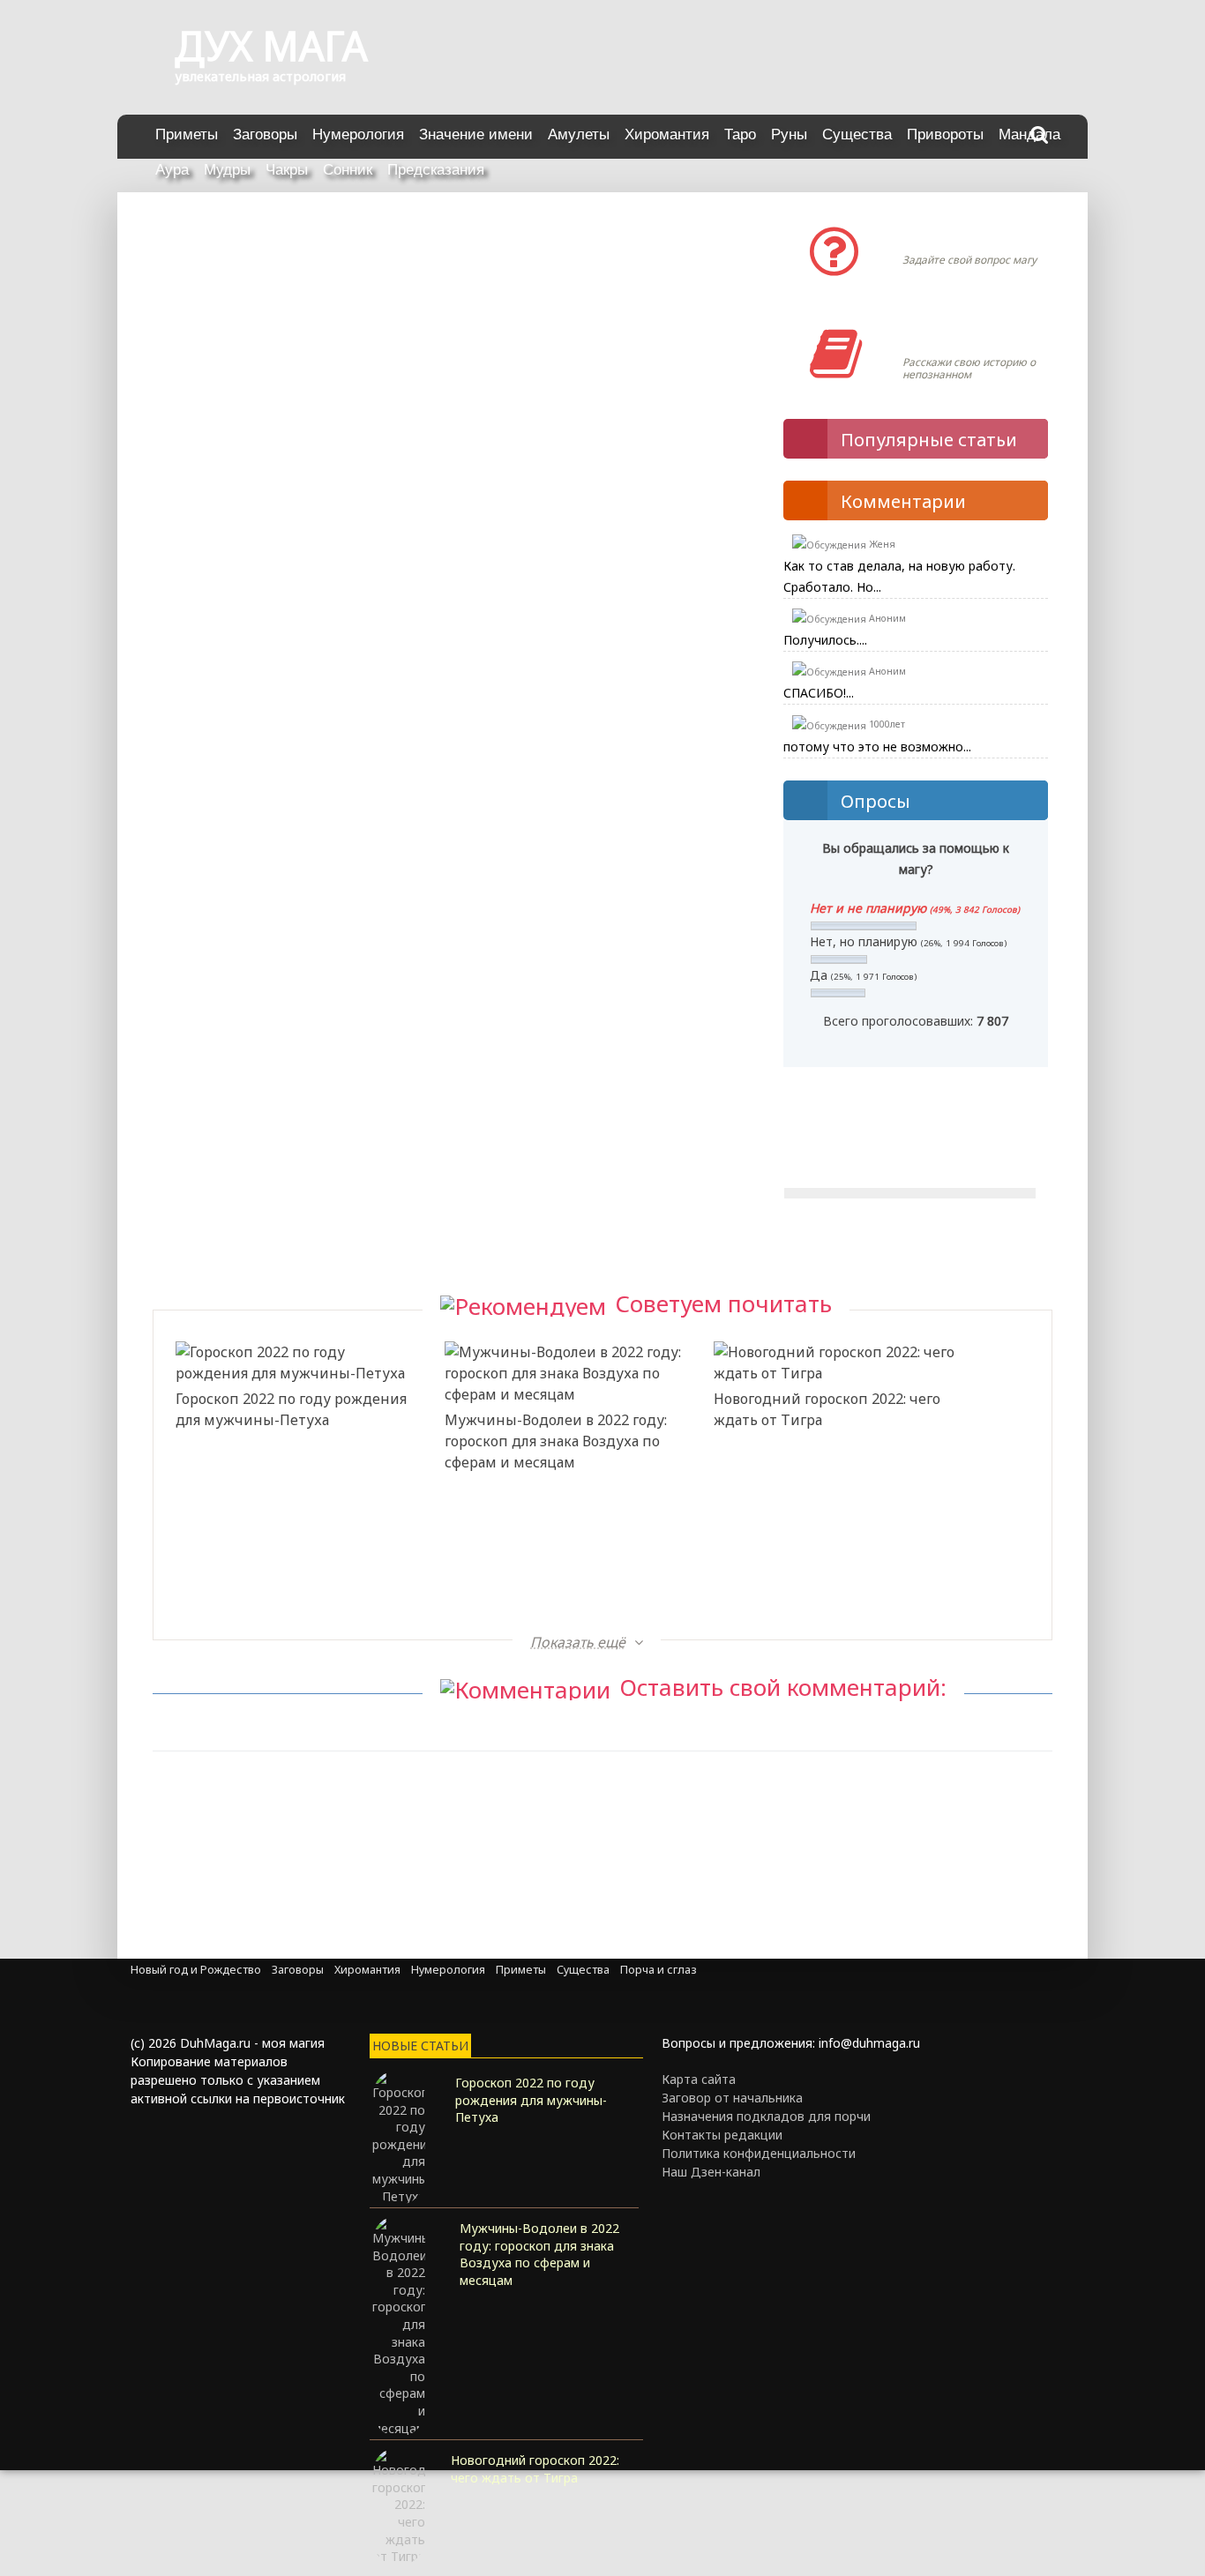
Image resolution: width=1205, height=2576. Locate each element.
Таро (740, 134)
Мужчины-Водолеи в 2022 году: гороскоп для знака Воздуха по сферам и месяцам (556, 1441)
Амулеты (579, 134)
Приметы (187, 134)
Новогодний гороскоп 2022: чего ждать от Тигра (827, 1409)
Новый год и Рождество (196, 1970)
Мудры (227, 170)
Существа (857, 134)
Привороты (945, 134)
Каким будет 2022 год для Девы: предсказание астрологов (558, 1549)
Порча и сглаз (659, 1970)
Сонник (348, 170)
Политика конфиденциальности (759, 2153)
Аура (172, 170)
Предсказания (436, 170)
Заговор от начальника (732, 2098)
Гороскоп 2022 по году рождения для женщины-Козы (829, 1549)
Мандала (1029, 134)
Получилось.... (825, 640)
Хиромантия (667, 134)
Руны (789, 134)
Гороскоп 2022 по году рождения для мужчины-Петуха (291, 1409)
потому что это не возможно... (877, 747)
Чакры (287, 170)
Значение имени (476, 134)
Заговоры (265, 134)
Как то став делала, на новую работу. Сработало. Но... (899, 576)
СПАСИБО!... (819, 693)
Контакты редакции (722, 2135)
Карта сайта (699, 2079)
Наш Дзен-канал (711, 2172)
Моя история (955, 336)
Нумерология (358, 134)
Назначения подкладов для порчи (766, 2116)
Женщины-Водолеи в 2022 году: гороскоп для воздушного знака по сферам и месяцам (288, 1581)
